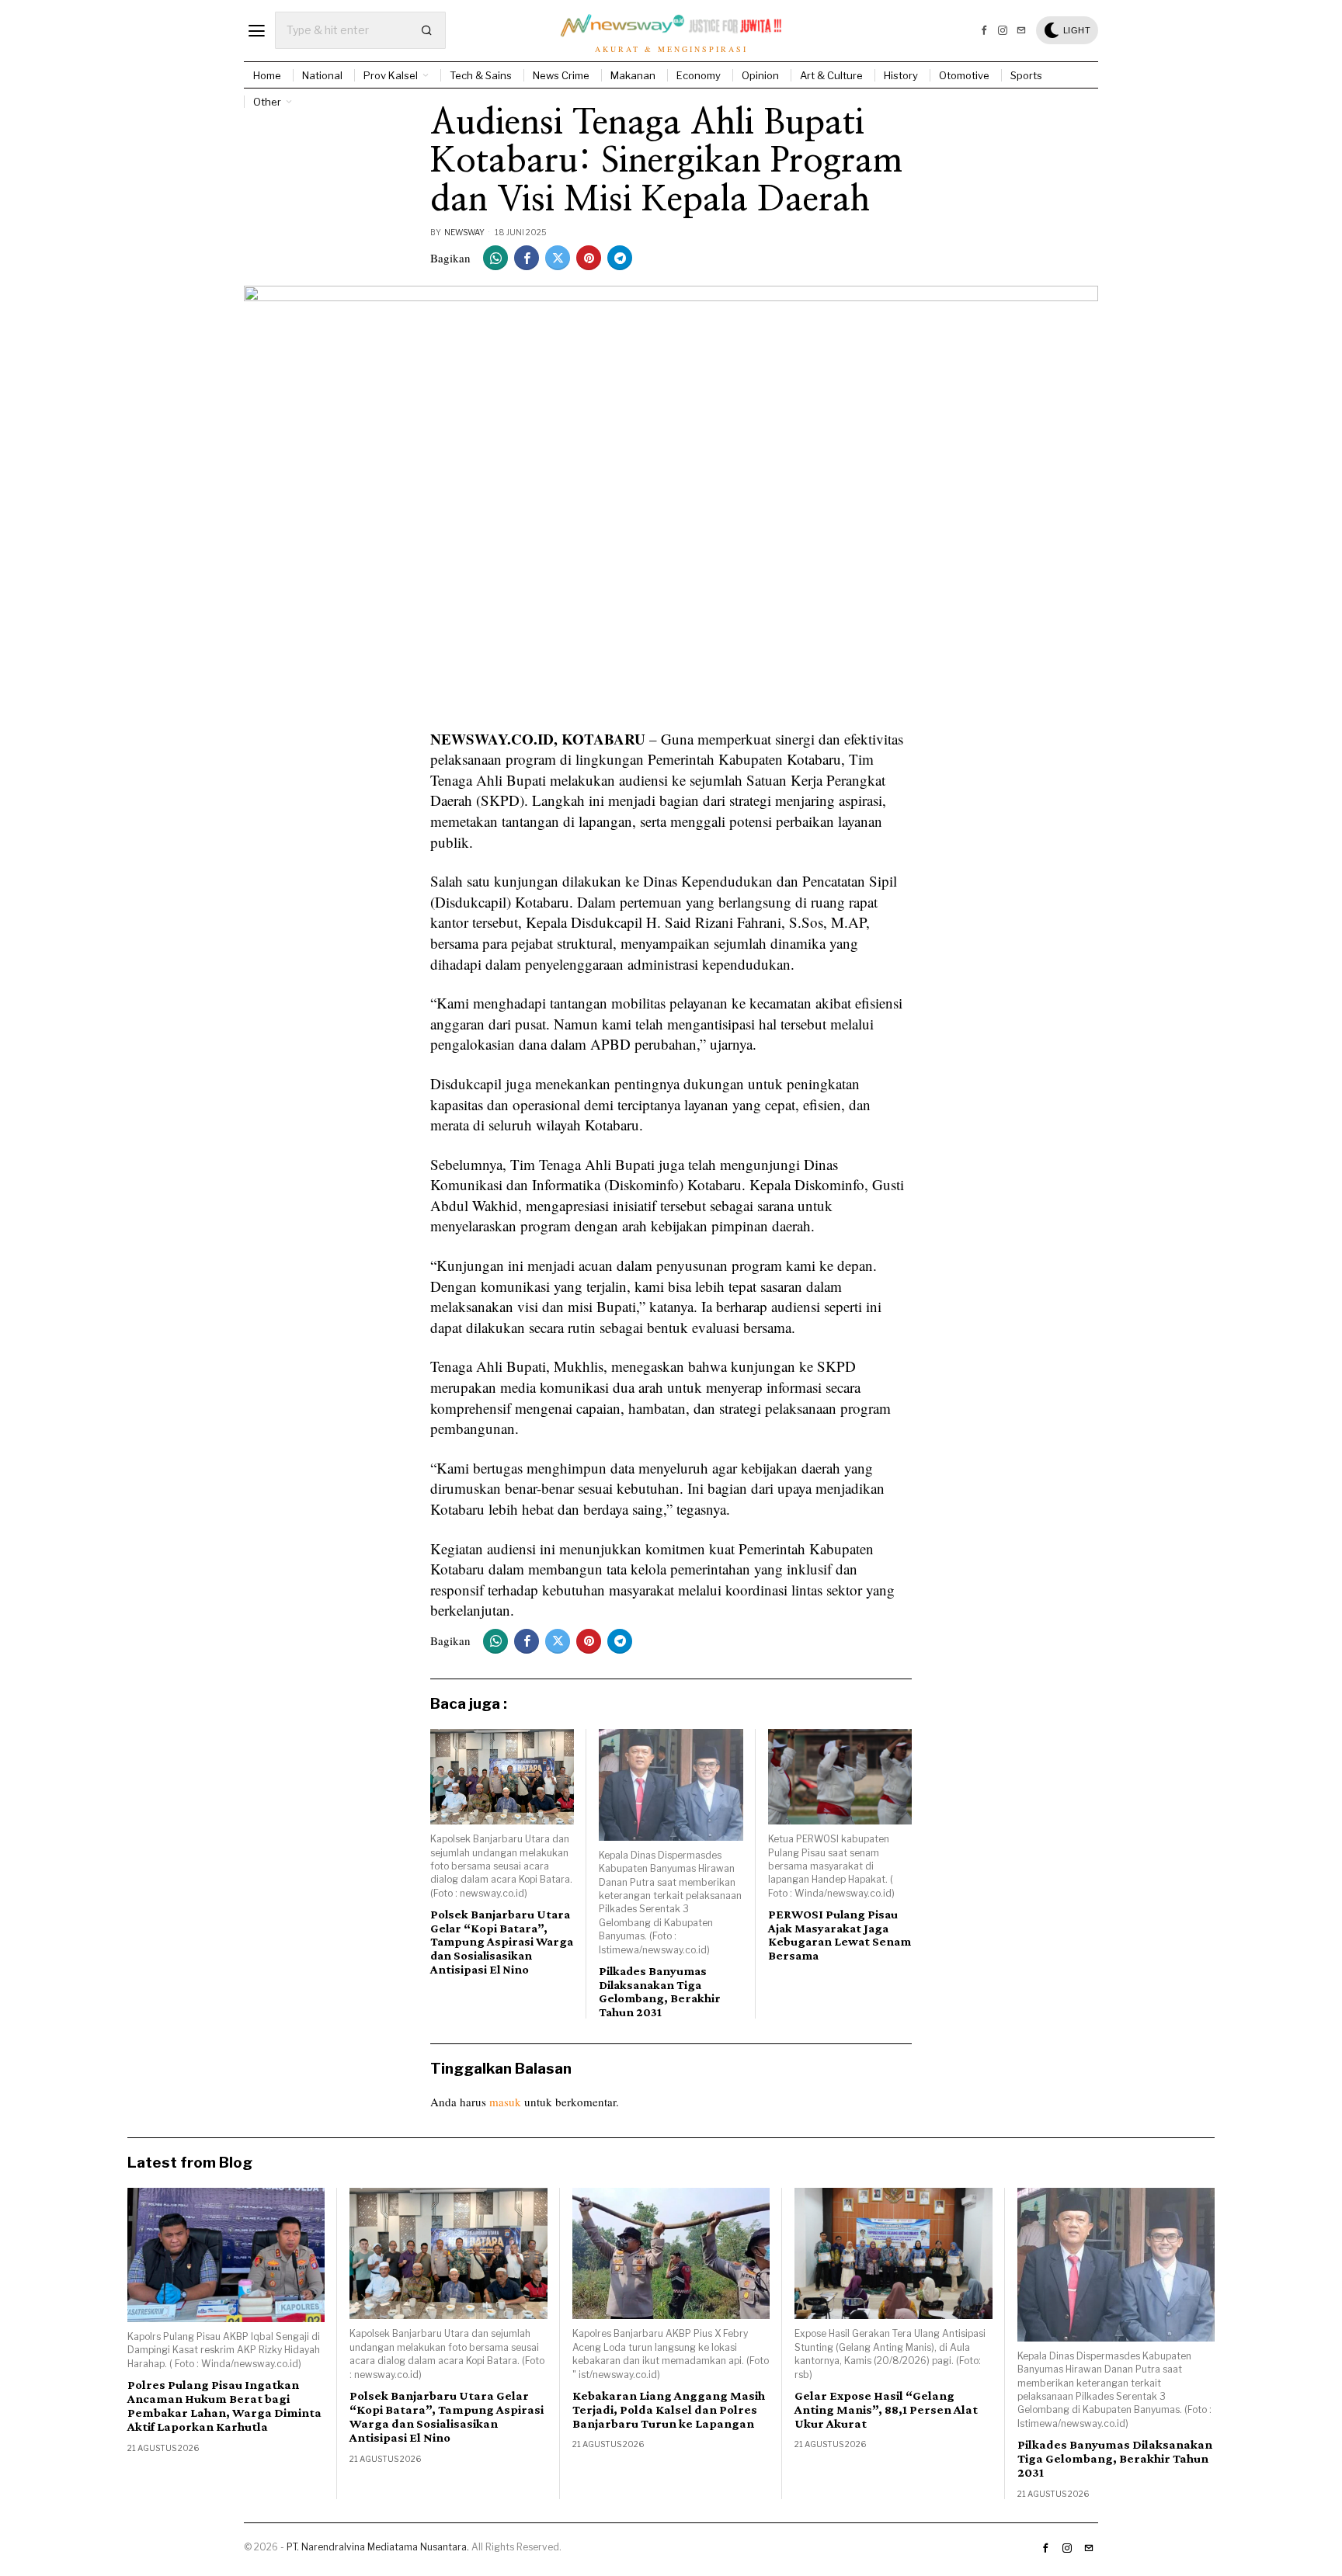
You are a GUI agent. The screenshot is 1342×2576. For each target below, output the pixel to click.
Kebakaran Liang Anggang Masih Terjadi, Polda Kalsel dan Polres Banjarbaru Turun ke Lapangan (669, 2410)
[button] (427, 30)
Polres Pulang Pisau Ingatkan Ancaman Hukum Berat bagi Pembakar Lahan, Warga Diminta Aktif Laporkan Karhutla (224, 2406)
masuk (505, 2102)
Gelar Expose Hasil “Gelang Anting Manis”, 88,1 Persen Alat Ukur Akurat (886, 2410)
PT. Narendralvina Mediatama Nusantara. (378, 2547)
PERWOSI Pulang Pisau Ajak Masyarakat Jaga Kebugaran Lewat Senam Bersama (840, 1935)
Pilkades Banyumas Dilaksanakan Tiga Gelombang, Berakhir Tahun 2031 (660, 1991)
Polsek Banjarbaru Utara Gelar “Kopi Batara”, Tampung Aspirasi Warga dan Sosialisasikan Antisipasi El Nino (502, 1941)
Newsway (464, 232)
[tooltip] (984, 30)
